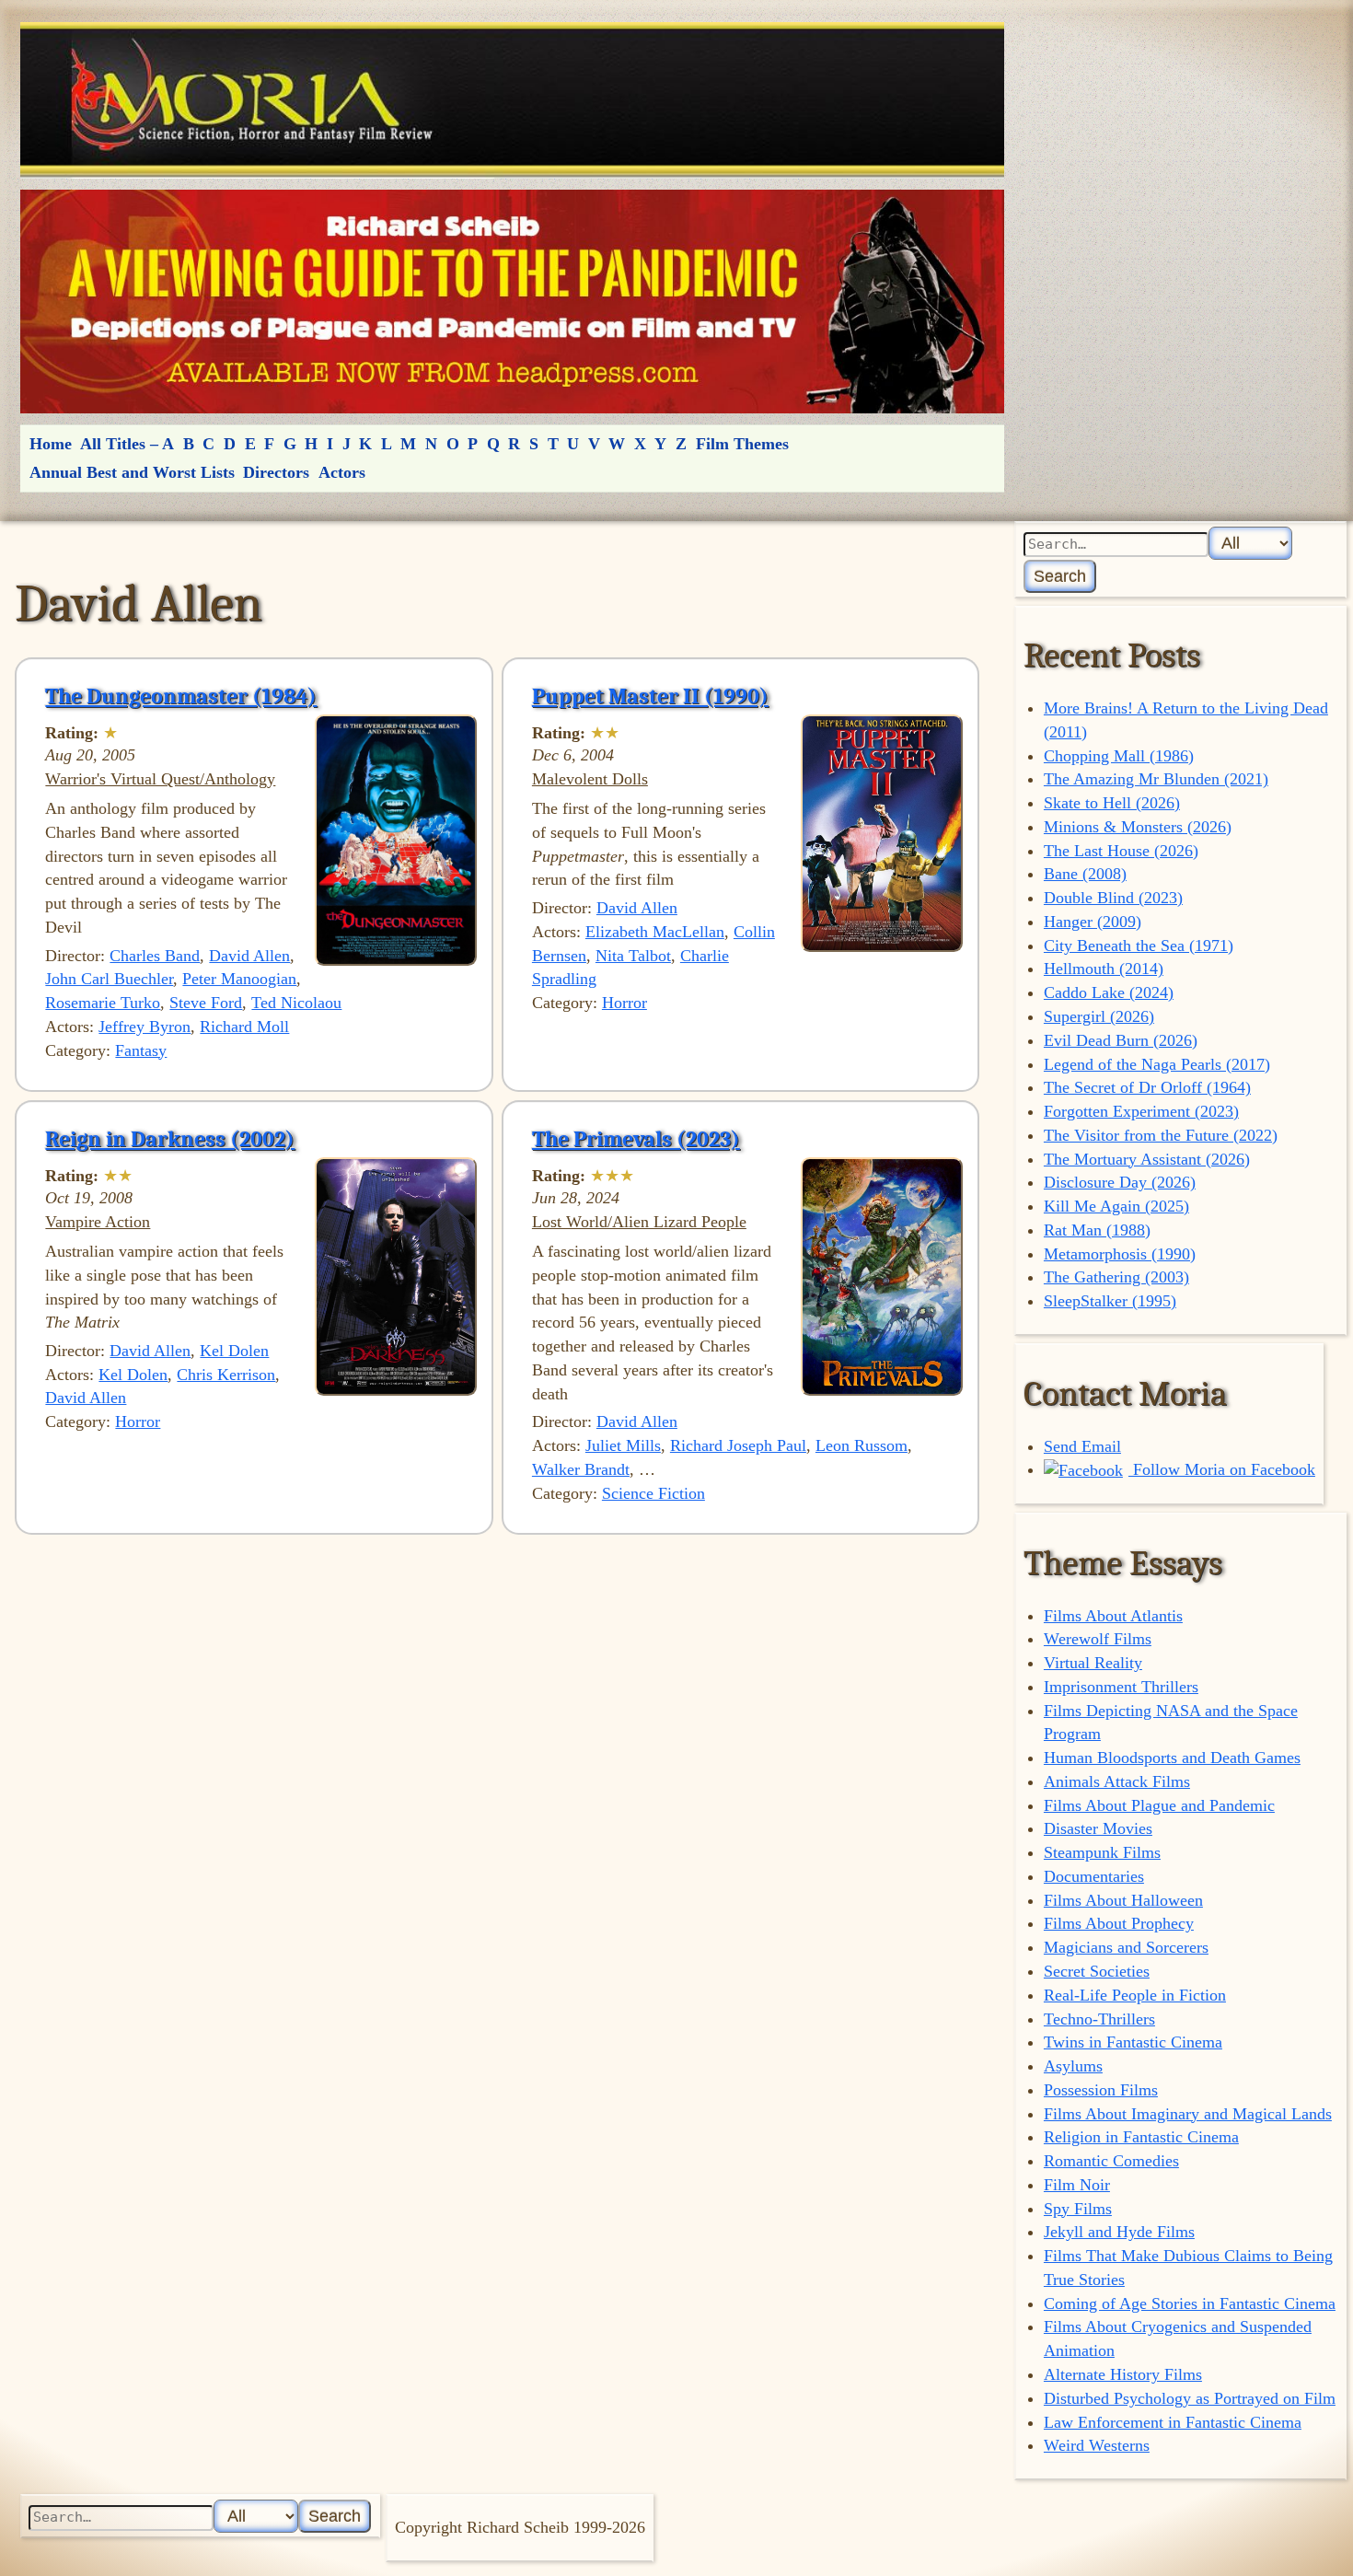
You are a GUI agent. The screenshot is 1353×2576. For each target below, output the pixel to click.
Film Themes (742, 444)
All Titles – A (127, 444)
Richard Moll (244, 1027)
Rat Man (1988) (1097, 1230)
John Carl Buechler (109, 979)
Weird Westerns (1097, 2445)
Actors (342, 472)
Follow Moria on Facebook (1222, 1469)
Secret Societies (1097, 1971)
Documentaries (1094, 1876)
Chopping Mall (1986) (1119, 756)
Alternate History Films (1123, 2374)
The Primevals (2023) (636, 1139)
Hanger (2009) (1093, 922)
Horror (624, 1003)
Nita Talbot (633, 956)
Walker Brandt (581, 1469)
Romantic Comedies (1111, 2161)
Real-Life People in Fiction (1135, 1995)
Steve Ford (206, 1003)
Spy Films (1078, 2209)
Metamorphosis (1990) (1120, 1254)
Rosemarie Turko (103, 1003)
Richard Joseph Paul (738, 1445)
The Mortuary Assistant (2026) (1147, 1159)
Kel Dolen (234, 1351)
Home (51, 444)
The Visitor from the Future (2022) (1161, 1135)
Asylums (1073, 2066)
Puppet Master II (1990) (650, 696)
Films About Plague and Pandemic (1159, 1805)
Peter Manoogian (239, 979)
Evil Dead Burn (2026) (1121, 1040)
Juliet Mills (623, 1445)
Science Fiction (653, 1493)
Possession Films (1101, 2090)
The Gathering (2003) (1116, 1277)
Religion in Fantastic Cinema (1141, 2137)
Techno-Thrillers (1099, 2019)
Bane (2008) (1085, 874)
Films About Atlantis (1113, 1616)
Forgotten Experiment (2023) (1141, 1111)
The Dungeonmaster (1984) (181, 696)
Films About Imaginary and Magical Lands (1188, 2114)
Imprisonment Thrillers (1121, 1687)
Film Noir (1077, 2185)
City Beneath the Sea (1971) (1139, 946)
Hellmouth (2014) (1104, 969)
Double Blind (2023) (1113, 898)
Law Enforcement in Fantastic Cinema (1173, 2422)
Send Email (1082, 1446)
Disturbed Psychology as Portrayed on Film (1190, 2398)
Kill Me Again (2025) (1116, 1206)
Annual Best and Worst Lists (132, 472)
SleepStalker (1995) (1110, 1301)
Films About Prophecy (1119, 1923)
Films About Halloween (1123, 1900)
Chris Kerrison (226, 1375)
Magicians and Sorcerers (1126, 1947)
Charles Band (155, 956)
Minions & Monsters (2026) (1138, 827)
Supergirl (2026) (1099, 1016)
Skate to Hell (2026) (1112, 803)
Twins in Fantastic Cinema (1133, 2042)
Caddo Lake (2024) (1109, 992)
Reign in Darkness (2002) (170, 1139)
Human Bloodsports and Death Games (1172, 1758)
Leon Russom (862, 1445)
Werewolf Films (1098, 1639)
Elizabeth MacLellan (655, 932)
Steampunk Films (1102, 1852)
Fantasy (141, 1050)
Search (1060, 576)
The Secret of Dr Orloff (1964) (1147, 1087)
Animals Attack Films (1117, 1781)
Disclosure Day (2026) (1120, 1182)
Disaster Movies (1098, 1828)
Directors (276, 472)
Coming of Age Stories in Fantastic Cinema (1190, 2303)
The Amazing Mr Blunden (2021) (1156, 779)
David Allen (249, 956)
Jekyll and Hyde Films (1119, 2232)
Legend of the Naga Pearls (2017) (1157, 1064)
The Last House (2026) (1121, 851)
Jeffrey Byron (145, 1027)
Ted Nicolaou (296, 1003)
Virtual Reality (1093, 1663)
